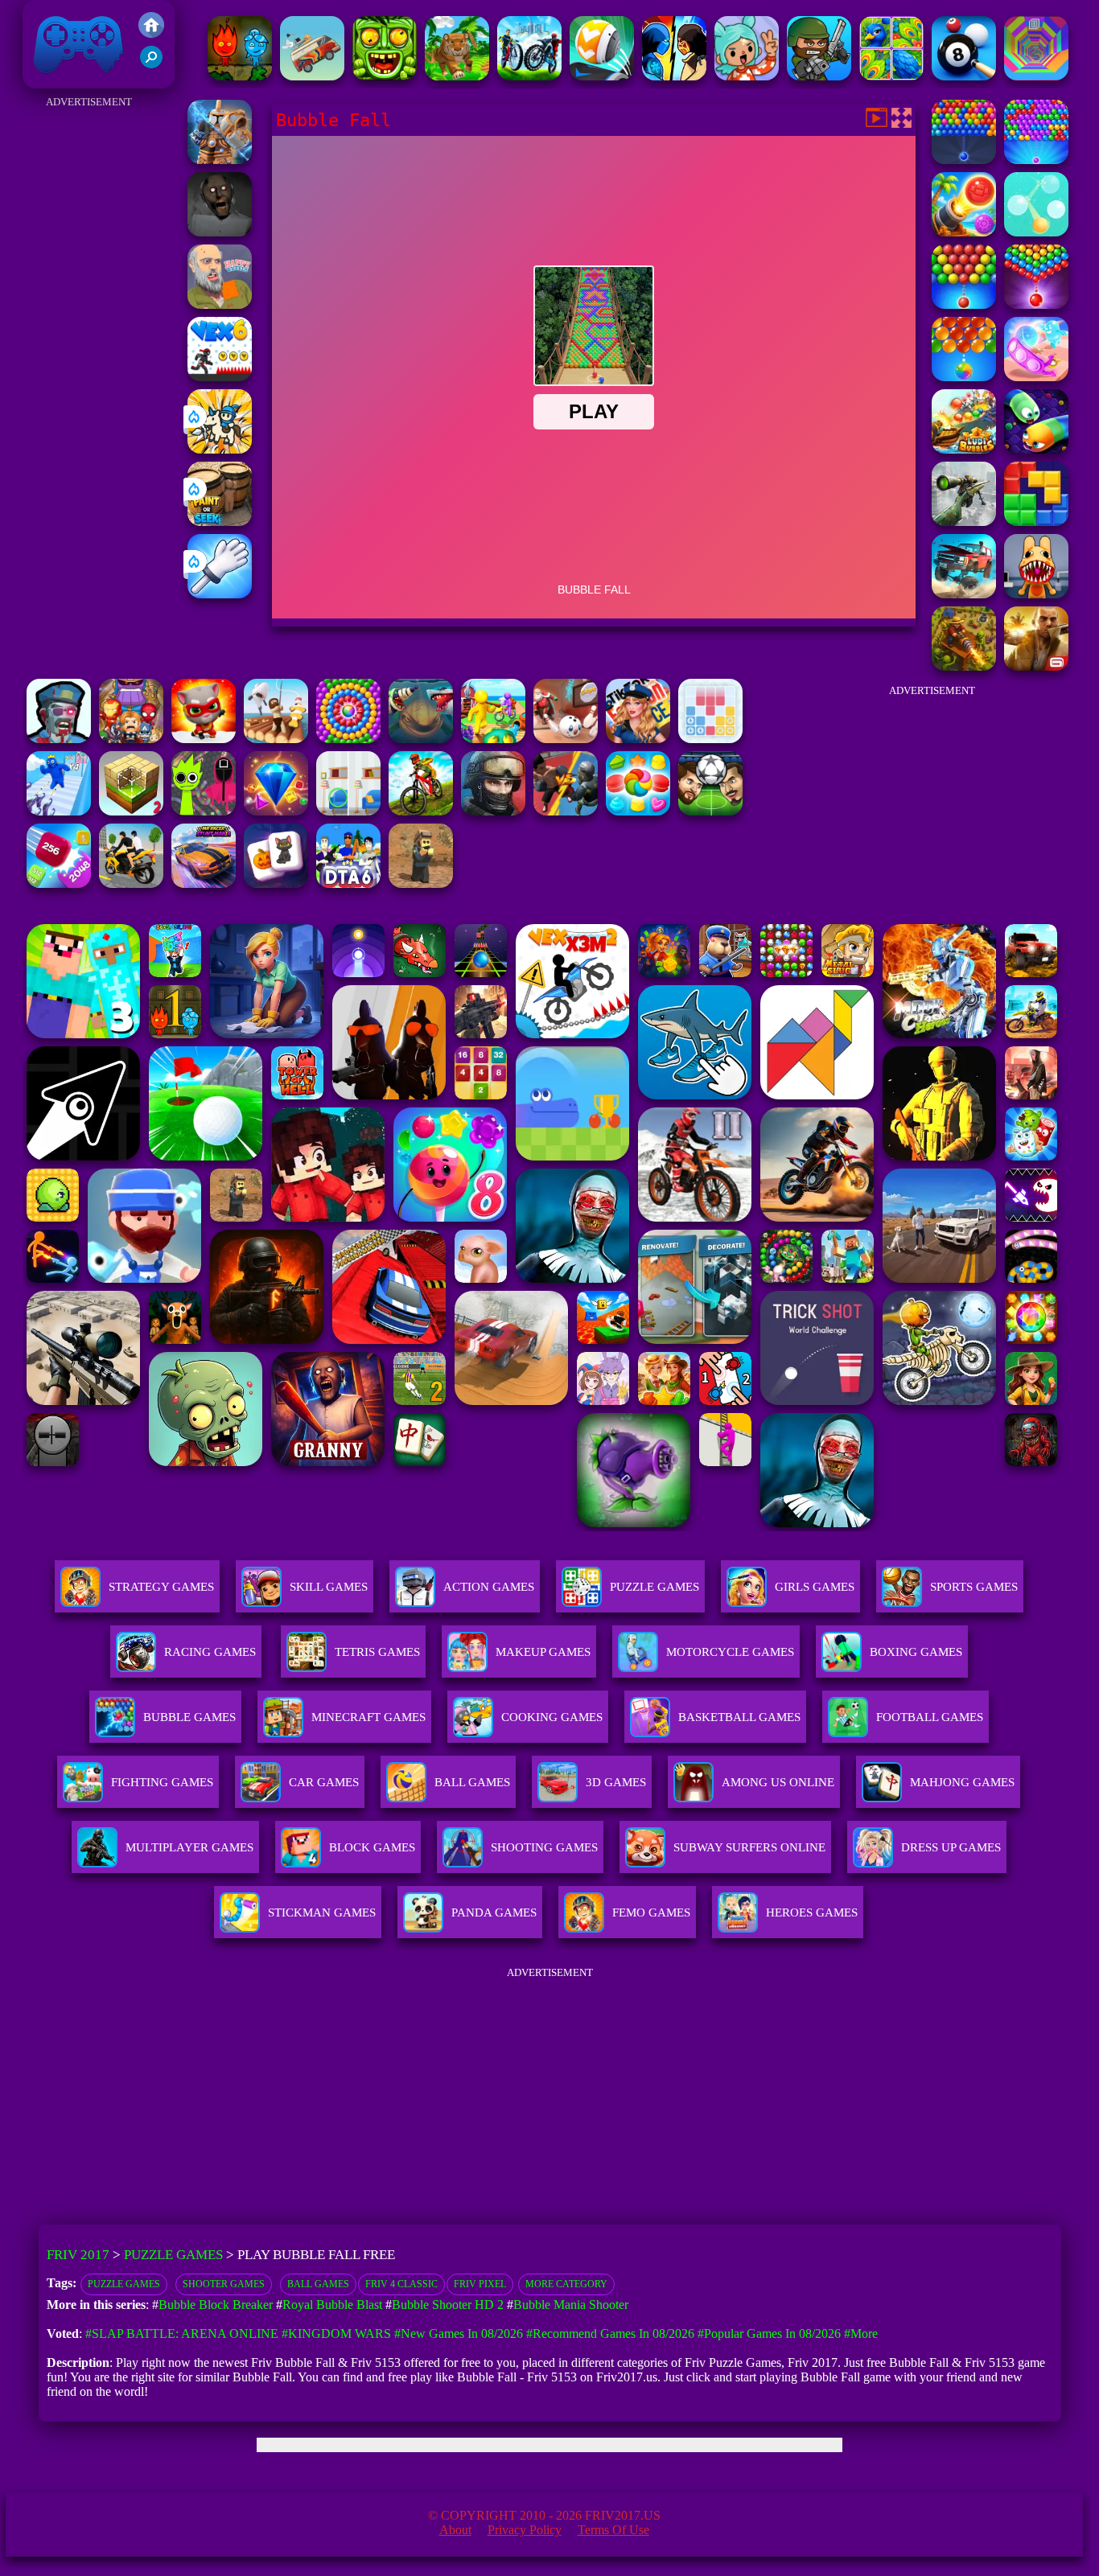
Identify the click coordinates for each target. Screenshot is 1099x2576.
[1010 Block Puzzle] (710, 739)
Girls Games (815, 1587)
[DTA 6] (348, 883)
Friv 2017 (56, 80)
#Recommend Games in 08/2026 (610, 2334)
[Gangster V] (1036, 666)
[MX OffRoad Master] (421, 811)
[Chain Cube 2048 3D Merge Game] (59, 883)
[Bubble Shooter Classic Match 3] (1036, 304)
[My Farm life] (493, 739)
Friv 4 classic (401, 2284)
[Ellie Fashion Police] (638, 739)
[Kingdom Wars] (220, 449)
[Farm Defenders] (964, 666)
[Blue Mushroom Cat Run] (204, 739)
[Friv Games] (151, 33)
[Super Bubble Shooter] (964, 304)
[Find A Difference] (348, 811)
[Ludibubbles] (964, 449)
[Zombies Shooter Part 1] (59, 739)
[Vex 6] (220, 377)
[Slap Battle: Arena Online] (220, 594)
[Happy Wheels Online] (220, 304)
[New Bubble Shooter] (1036, 160)
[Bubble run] (1036, 377)
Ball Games (318, 2284)
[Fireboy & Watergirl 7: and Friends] (240, 76)
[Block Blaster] (1036, 522)
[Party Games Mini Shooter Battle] (819, 76)
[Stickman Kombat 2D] (674, 76)
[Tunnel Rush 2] (1036, 76)
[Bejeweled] (276, 811)
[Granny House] (220, 232)
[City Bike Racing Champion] (529, 76)
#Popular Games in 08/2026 (769, 2334)
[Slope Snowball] (566, 739)
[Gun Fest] (59, 811)
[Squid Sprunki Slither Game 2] (204, 811)
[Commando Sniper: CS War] (493, 811)
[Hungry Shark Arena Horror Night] (421, 739)
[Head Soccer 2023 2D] (710, 811)
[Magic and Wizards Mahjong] (276, 883)
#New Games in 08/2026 (459, 2334)
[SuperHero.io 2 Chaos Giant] (131, 739)
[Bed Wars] (220, 160)
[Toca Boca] (747, 76)
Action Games (489, 1587)
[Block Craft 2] (131, 811)
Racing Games (210, 1652)
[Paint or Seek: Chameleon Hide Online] (220, 522)
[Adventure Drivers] (312, 76)
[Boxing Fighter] (566, 811)
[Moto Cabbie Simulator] (131, 883)
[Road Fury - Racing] (964, 594)
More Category (566, 2284)
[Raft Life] (276, 739)
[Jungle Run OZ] (385, 76)
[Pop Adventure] (348, 739)
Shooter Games (224, 2284)
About (455, 2530)
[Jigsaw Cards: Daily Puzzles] (891, 76)
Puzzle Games (654, 1587)
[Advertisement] (89, 354)
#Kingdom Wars (336, 2334)
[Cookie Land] (638, 811)
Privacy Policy (525, 2530)
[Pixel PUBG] (421, 883)
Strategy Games (161, 1587)
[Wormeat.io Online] (1036, 449)
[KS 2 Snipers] (964, 522)
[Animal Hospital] (1036, 594)
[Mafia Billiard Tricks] (964, 76)
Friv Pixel (480, 2284)
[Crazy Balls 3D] (602, 76)
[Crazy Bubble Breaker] (1036, 232)
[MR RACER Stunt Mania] (204, 883)
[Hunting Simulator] (457, 76)
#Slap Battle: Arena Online (182, 2334)
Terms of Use (613, 2530)
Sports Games (974, 1587)
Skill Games (329, 1587)
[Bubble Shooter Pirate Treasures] (964, 232)
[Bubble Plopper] (964, 160)
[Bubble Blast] (964, 377)
